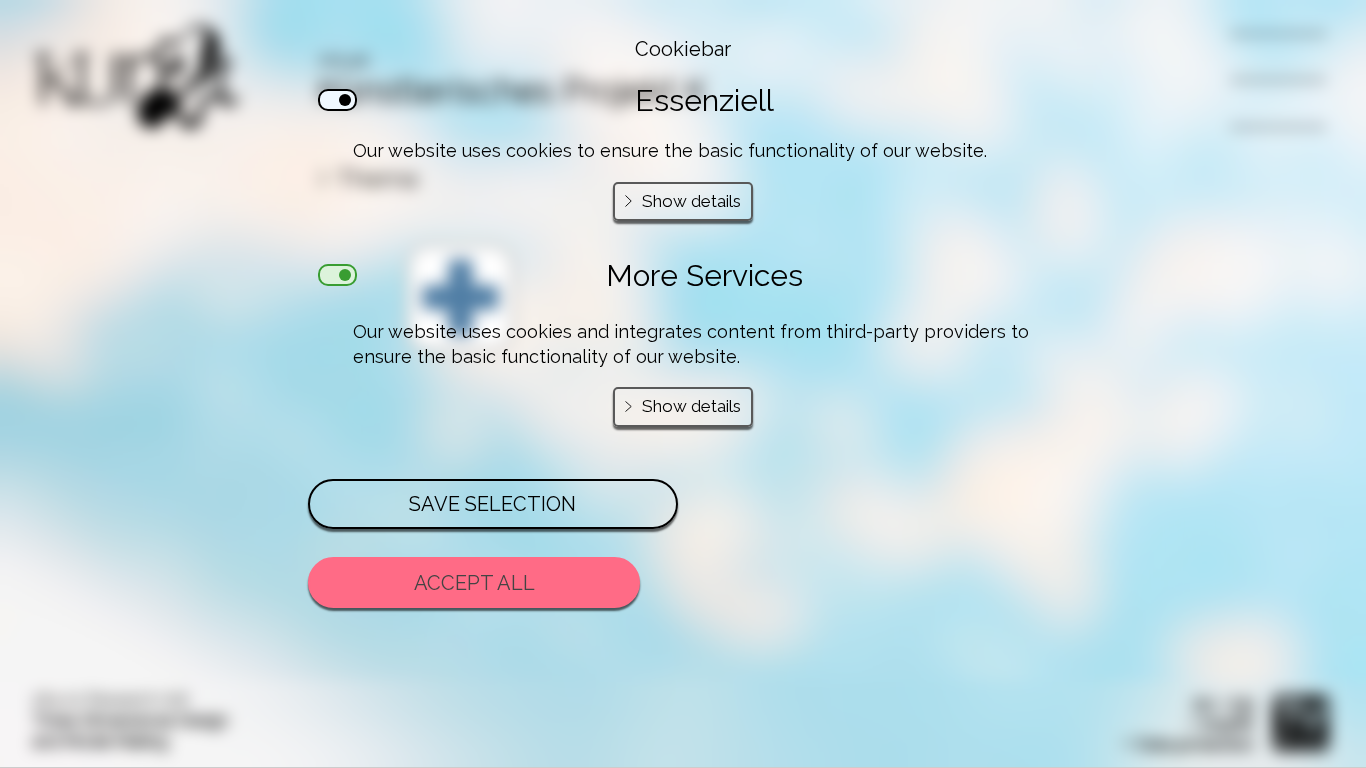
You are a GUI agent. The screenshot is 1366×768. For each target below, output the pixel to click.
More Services (704, 275)
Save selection (492, 504)
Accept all (474, 583)
